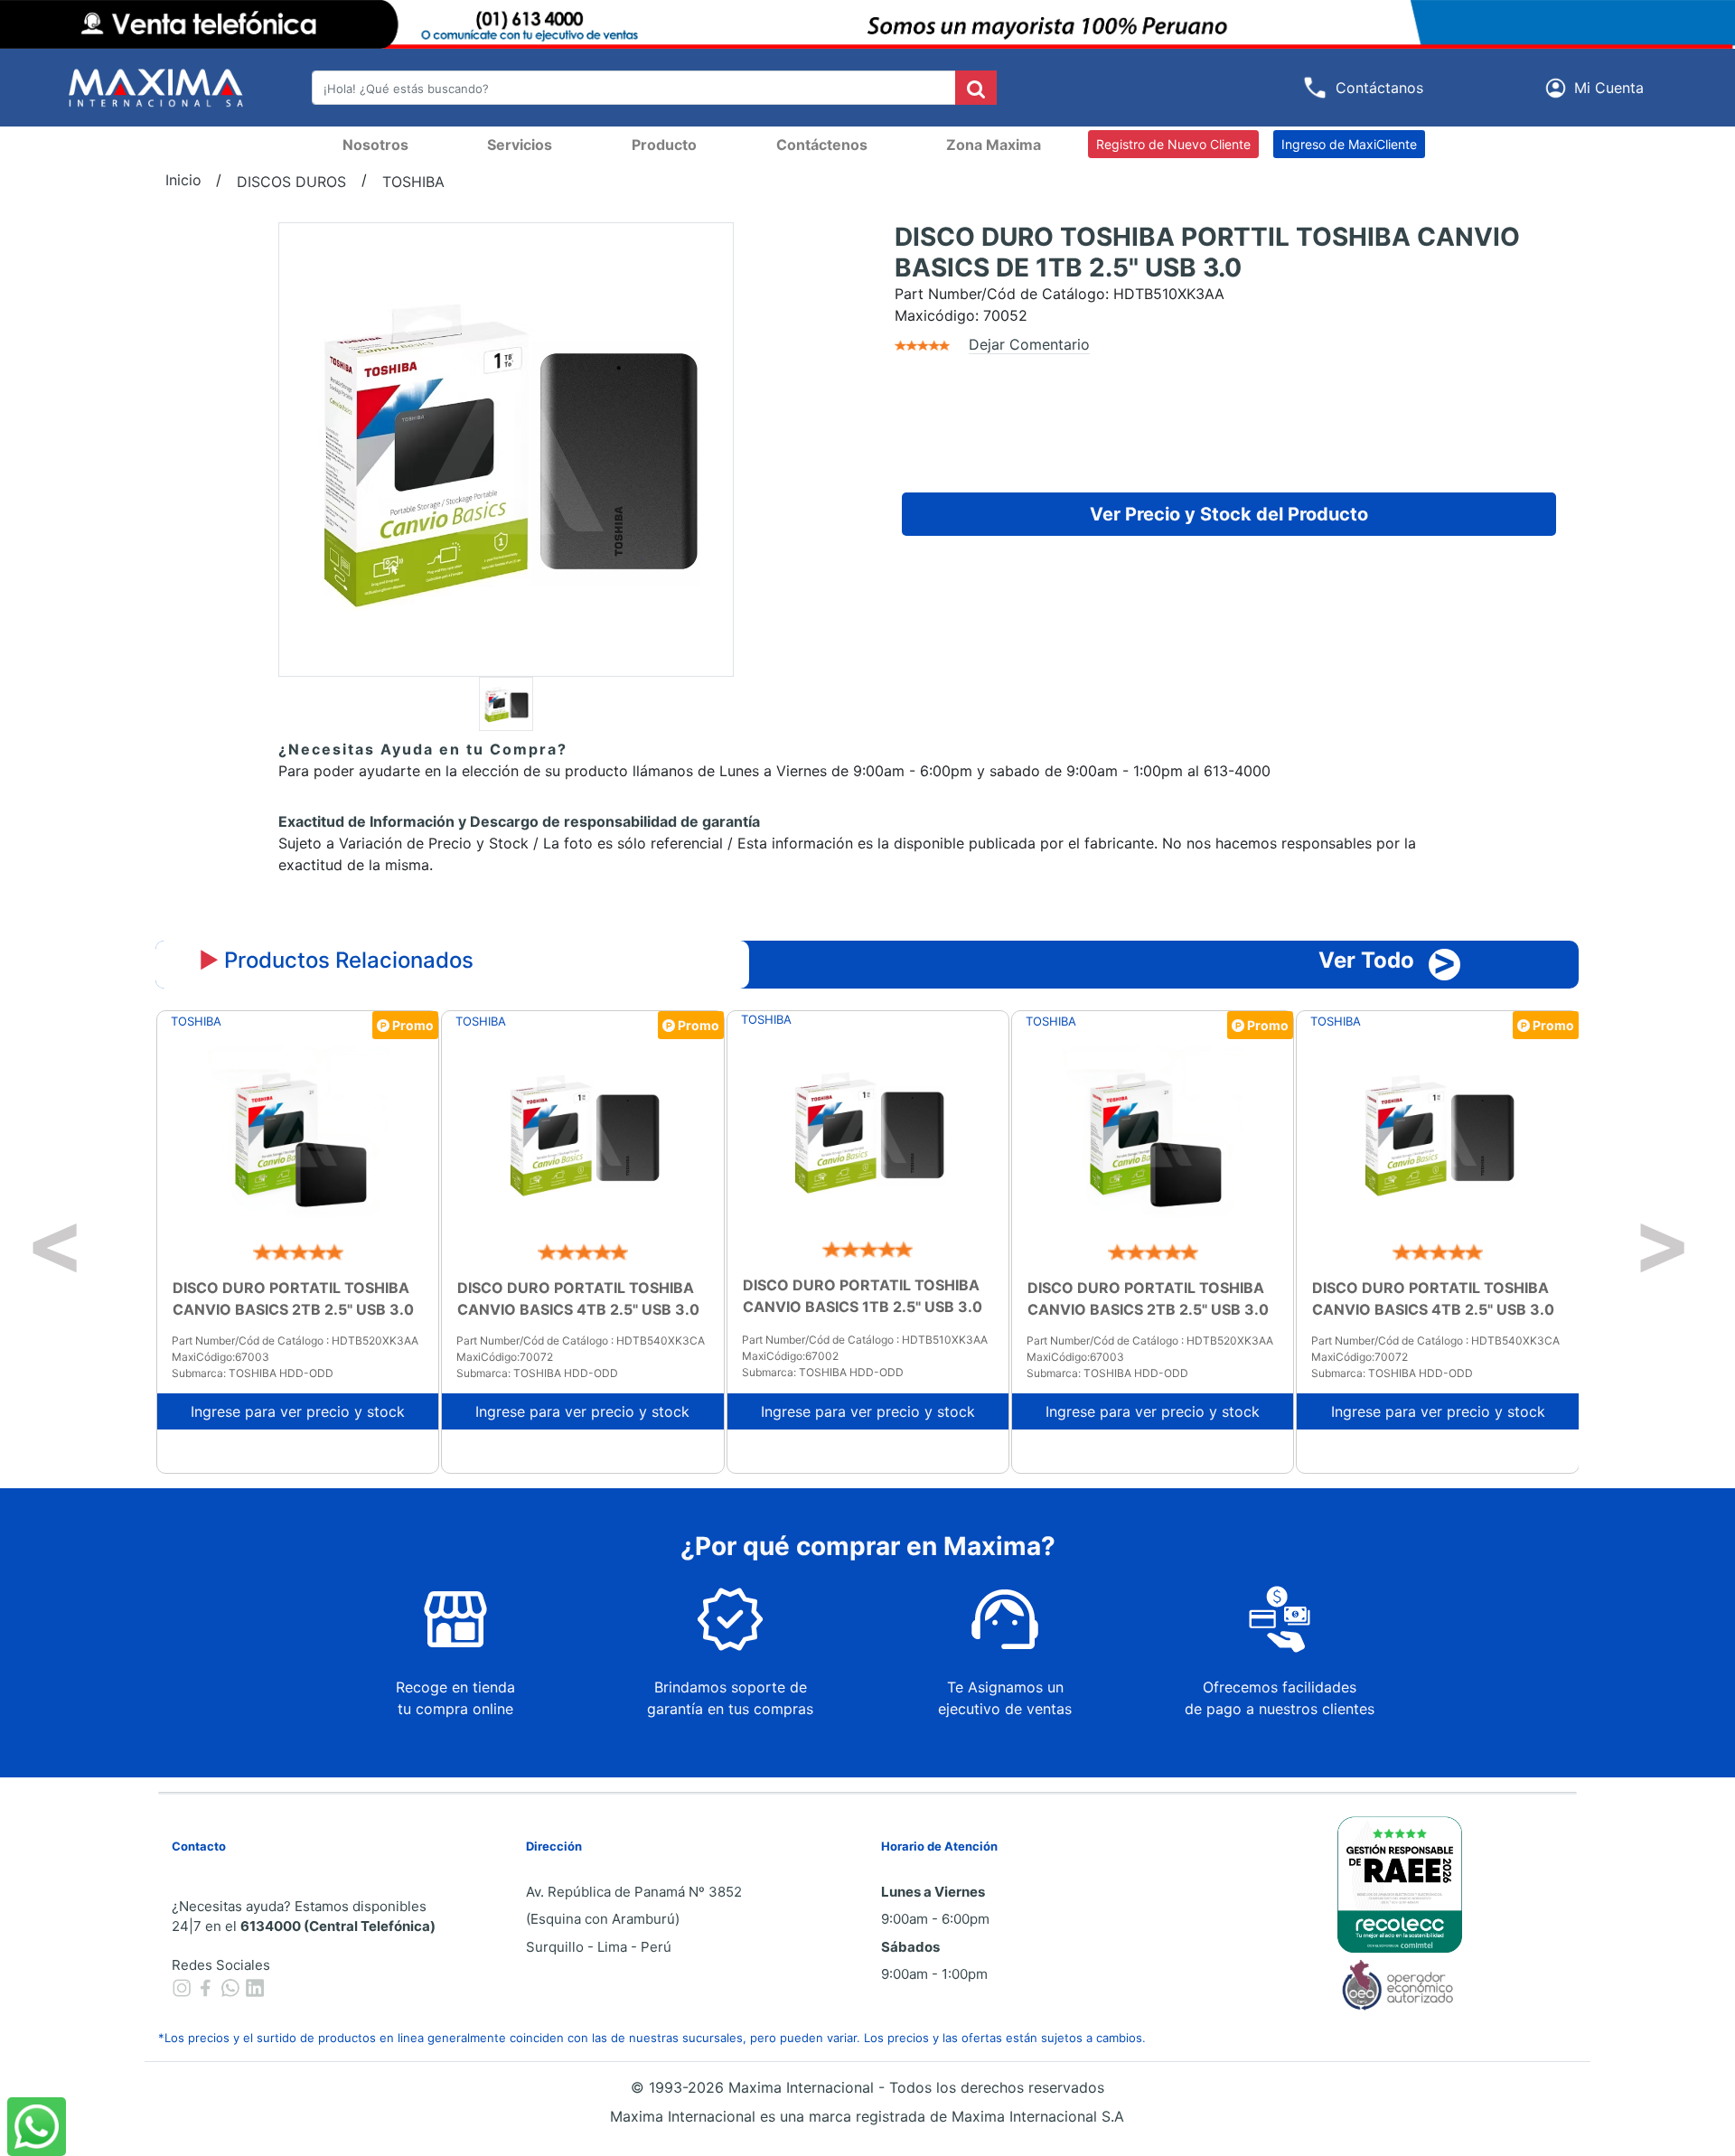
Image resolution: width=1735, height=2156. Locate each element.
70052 (1005, 315)
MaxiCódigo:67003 (220, 1357)
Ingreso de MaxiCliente (1349, 144)
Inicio (183, 180)
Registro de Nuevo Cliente (1173, 144)
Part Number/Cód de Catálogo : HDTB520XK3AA (295, 1340)
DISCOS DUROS (291, 182)
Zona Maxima (994, 145)
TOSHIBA (413, 182)
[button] (1598, 88)
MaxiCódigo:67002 (790, 1356)
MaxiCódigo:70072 (505, 1357)
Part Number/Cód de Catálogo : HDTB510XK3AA (865, 1340)
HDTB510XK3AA (1169, 294)
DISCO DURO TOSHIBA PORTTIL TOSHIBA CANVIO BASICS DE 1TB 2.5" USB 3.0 (1207, 253)
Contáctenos (822, 145)
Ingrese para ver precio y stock (298, 1411)
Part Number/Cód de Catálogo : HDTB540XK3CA (581, 1340)
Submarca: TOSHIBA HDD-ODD (253, 1373)
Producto (664, 145)
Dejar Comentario (1029, 344)
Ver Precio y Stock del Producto (1229, 514)
